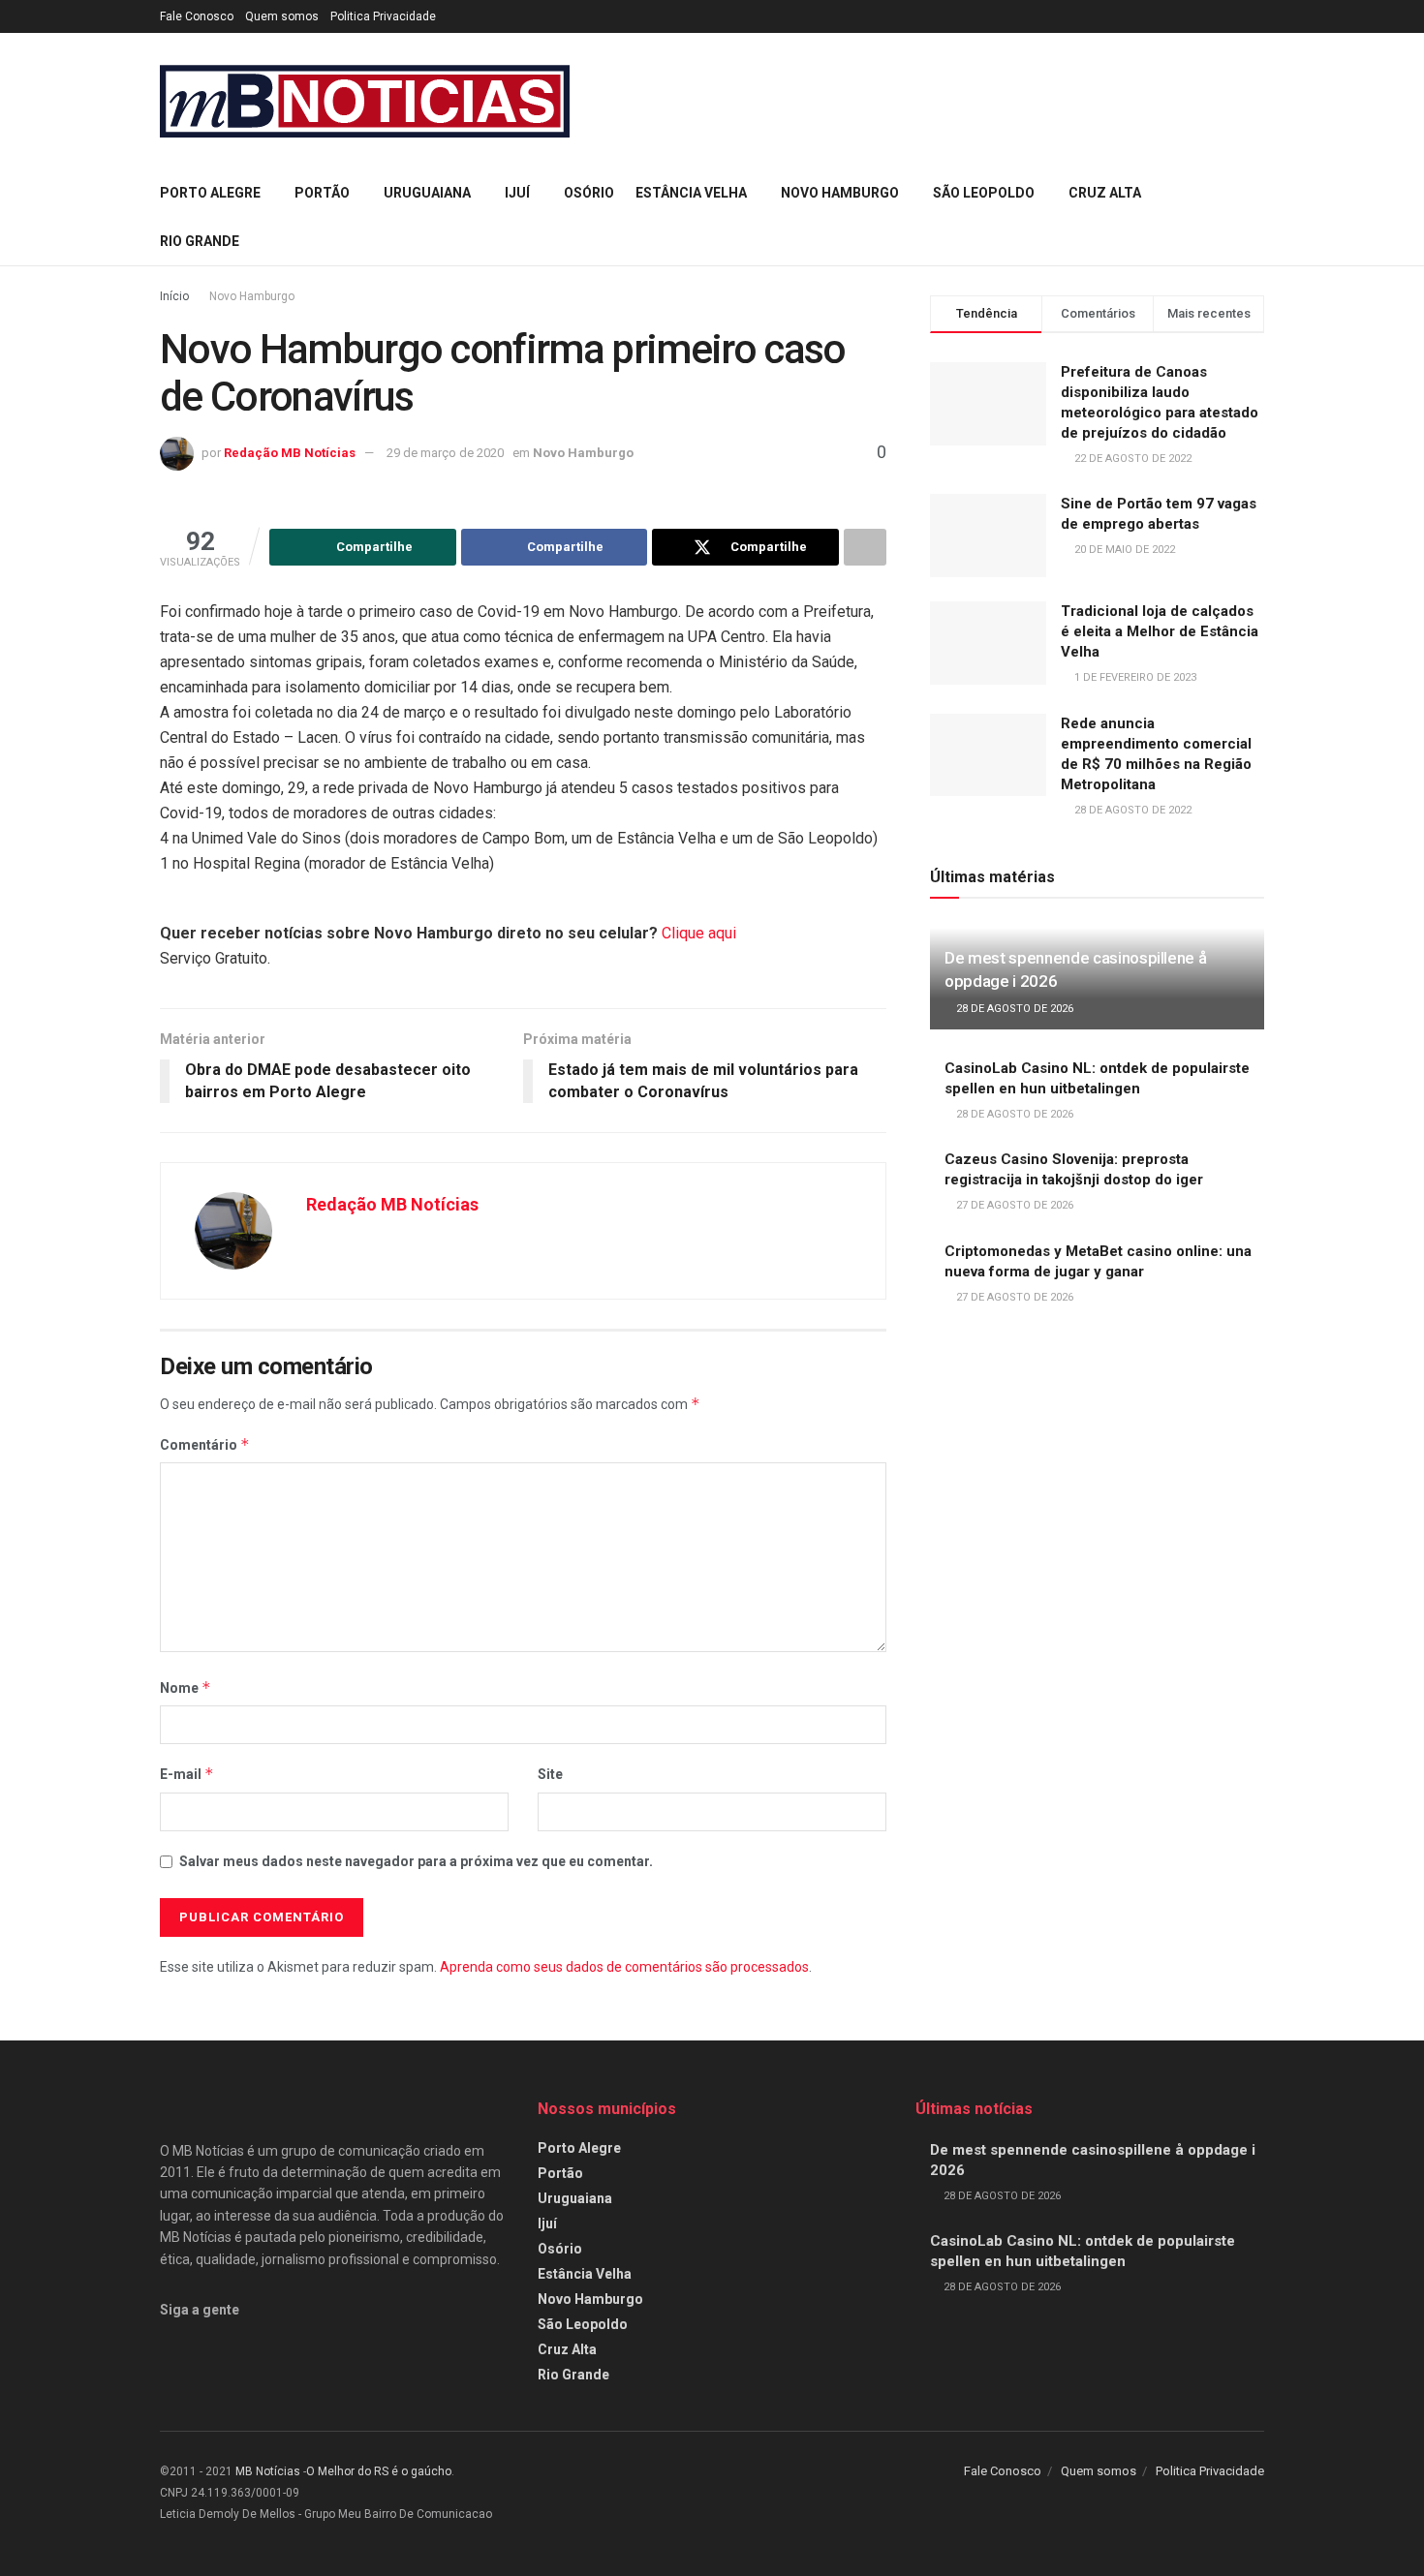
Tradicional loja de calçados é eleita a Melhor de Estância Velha (1160, 631)
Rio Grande (200, 241)
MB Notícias (268, 2471)
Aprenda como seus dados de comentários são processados (624, 1967)
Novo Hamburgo (840, 193)
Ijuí (517, 193)
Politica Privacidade (383, 16)
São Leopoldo (984, 193)
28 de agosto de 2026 (1013, 1009)
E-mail (187, 1774)
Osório (589, 193)
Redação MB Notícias (290, 453)
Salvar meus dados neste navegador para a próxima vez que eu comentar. (416, 1861)
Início (174, 296)
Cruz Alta (1105, 193)
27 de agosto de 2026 (1013, 1205)
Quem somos (282, 16)
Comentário (205, 1444)
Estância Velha (691, 193)
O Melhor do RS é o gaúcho (379, 2471)
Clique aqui (699, 933)
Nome (186, 1687)
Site (550, 1774)
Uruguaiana (427, 193)
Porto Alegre (210, 193)
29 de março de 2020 (445, 453)
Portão (322, 193)
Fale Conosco (197, 16)
